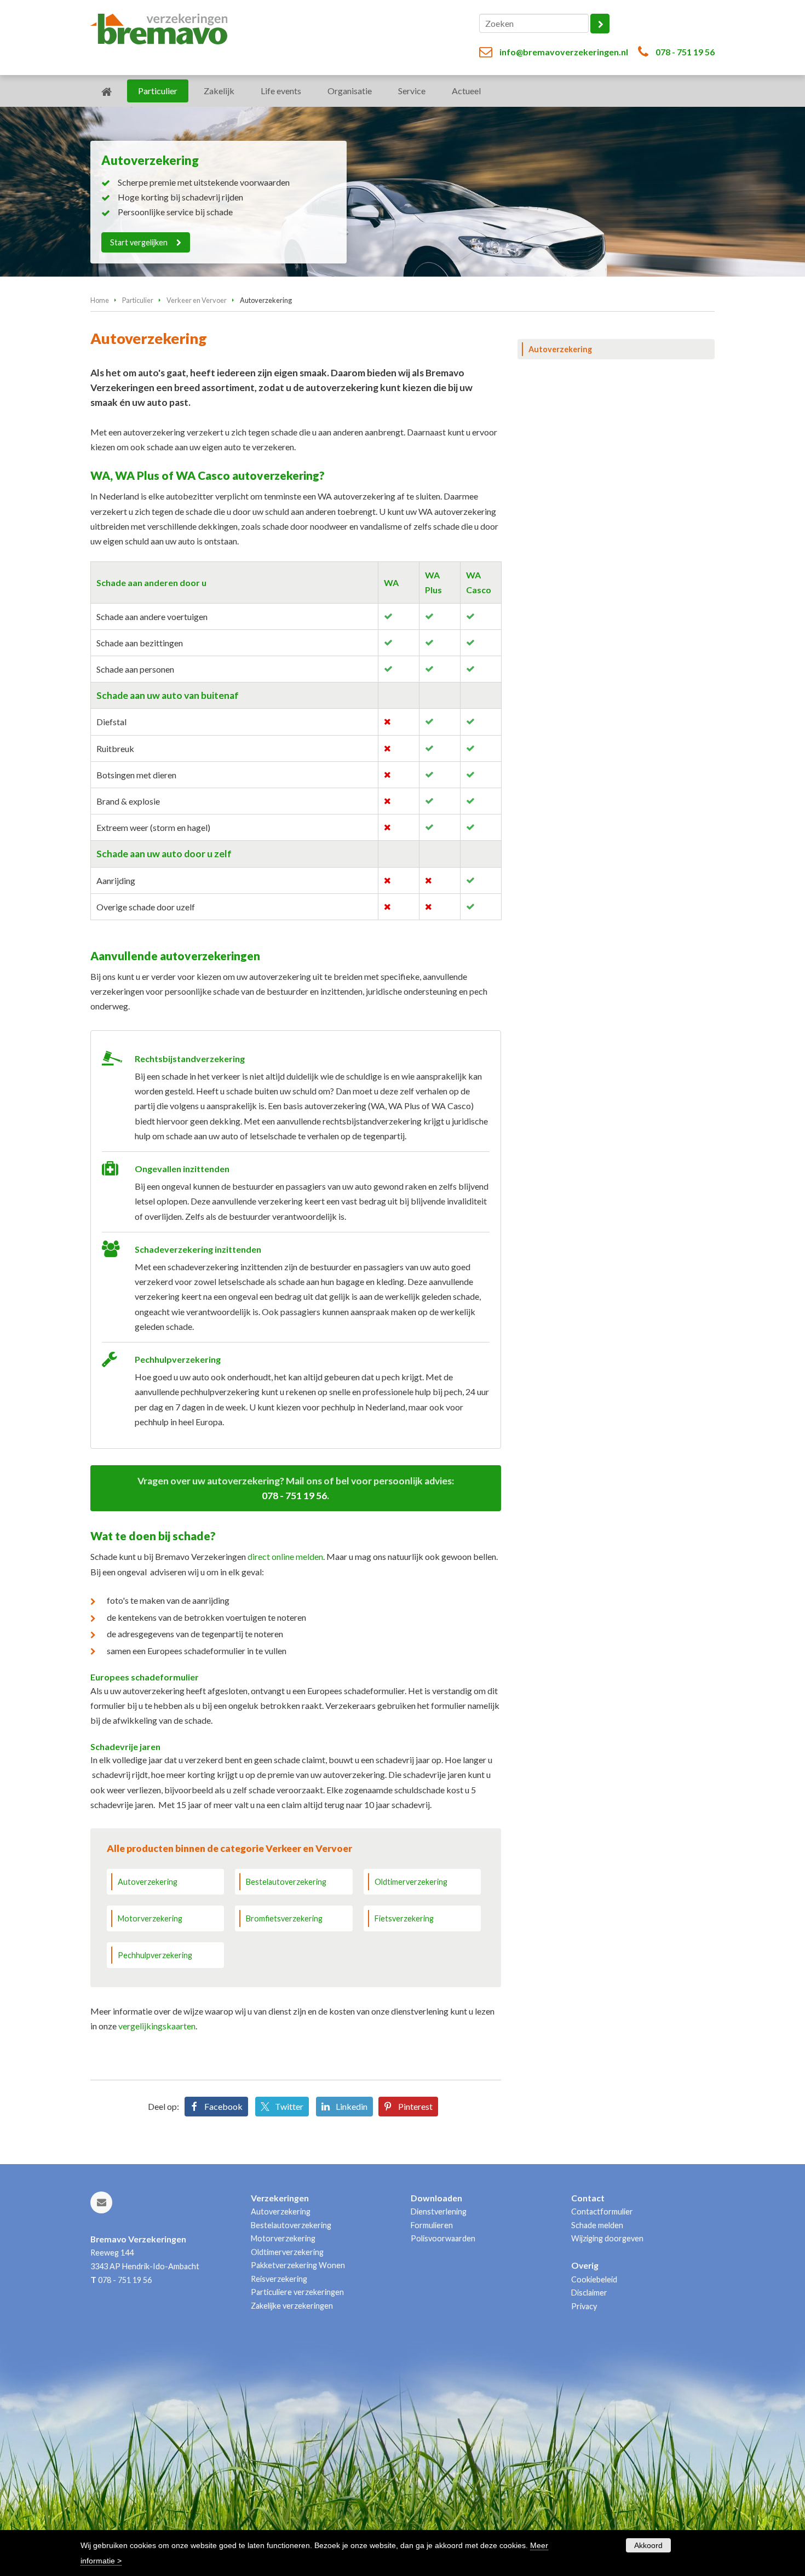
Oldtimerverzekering (411, 1882)
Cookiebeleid (594, 2279)
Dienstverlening (439, 2211)
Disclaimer (589, 2293)
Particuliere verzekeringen (297, 2292)
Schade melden (597, 2225)
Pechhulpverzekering (155, 1955)
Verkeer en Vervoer (197, 300)
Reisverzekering (279, 2279)
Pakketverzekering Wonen (298, 2265)
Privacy (584, 2306)
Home (100, 300)
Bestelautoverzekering (286, 1882)
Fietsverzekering (404, 1918)
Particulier (138, 300)
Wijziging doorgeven (607, 2238)
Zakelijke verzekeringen (292, 2306)
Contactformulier (602, 2211)
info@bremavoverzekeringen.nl (564, 52)
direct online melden (285, 1556)
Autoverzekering (148, 1882)
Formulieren (432, 2225)
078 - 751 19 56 (685, 52)
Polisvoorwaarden (443, 2238)
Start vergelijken (139, 242)
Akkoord (648, 2545)
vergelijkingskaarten (157, 2026)
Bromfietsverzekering (284, 1918)
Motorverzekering (150, 1918)
